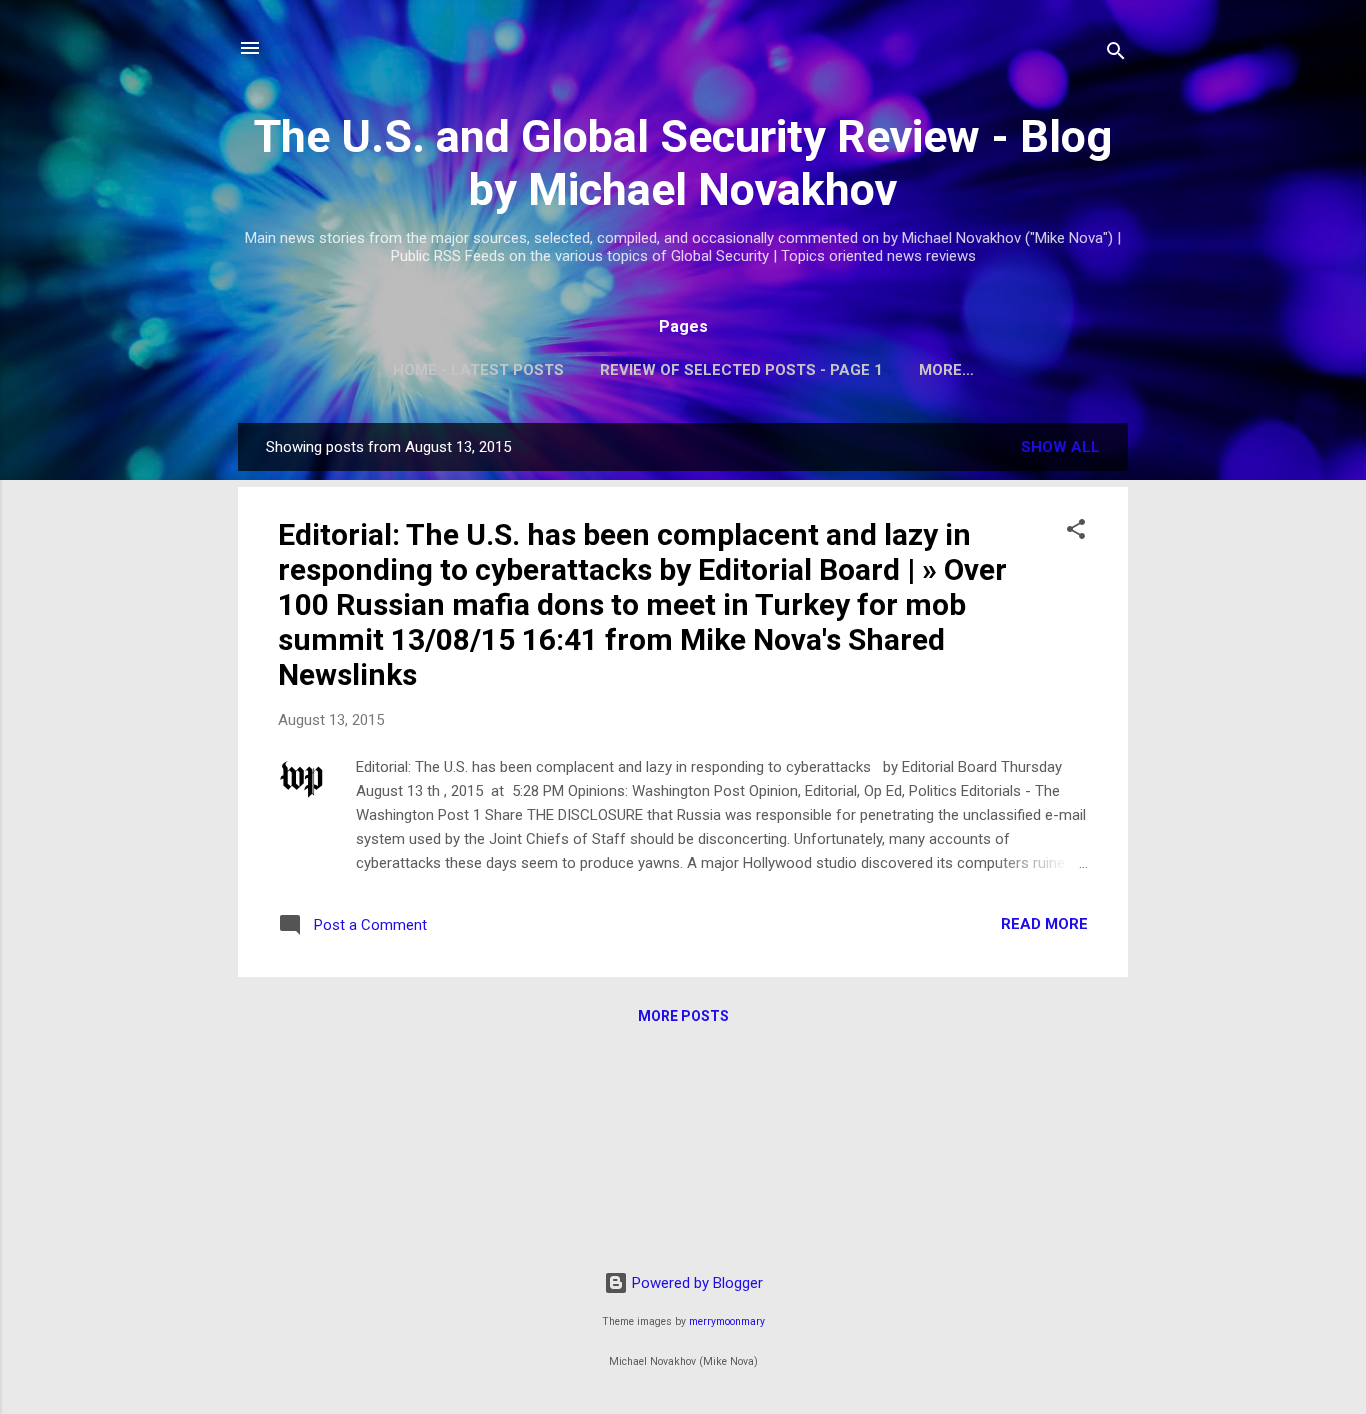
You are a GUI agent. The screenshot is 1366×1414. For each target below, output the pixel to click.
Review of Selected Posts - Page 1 (741, 370)
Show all (1060, 447)
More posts (683, 1016)
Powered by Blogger (695, 1283)
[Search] (1116, 54)
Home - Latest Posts (478, 370)
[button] (1076, 532)
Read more (1044, 924)
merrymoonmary (727, 1321)
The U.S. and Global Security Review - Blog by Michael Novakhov (683, 163)
